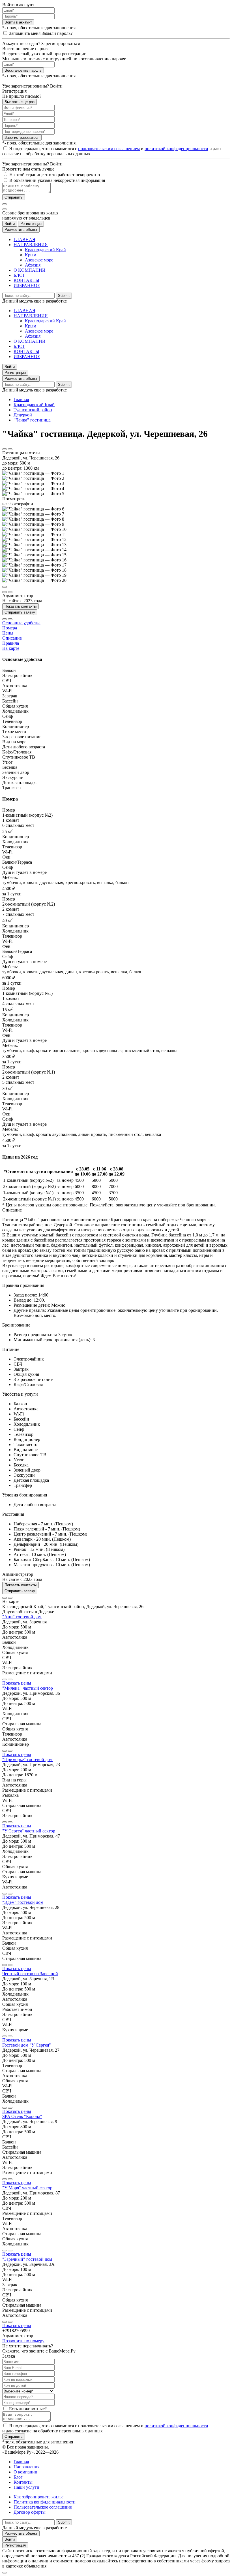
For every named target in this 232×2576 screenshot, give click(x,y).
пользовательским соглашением (109, 149)
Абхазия (33, 265)
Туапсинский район (33, 410)
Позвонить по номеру (23, 2341)
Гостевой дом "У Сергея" (27, 2045)
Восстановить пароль (23, 70)
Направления (26, 2467)
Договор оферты (30, 2512)
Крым (31, 255)
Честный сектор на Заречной (30, 1974)
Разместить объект (21, 230)
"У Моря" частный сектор (27, 2188)
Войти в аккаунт (18, 22)
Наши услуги (26, 2487)
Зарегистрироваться (22, 138)
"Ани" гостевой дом (22, 1617)
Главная (21, 400)
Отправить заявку (20, 612)
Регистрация (31, 224)
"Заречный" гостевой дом (27, 2259)
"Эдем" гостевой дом (23, 1902)
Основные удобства (21, 623)
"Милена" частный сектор (28, 1688)
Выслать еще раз (20, 102)
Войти (10, 224)
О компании (25, 2472)
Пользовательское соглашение (43, 2507)
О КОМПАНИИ (30, 270)
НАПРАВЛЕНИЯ (31, 245)
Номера (10, 628)
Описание (12, 638)
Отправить (14, 197)
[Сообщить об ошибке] (10, 449)
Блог (18, 2477)
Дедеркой (23, 415)
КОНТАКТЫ (26, 280)
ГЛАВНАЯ (24, 239)
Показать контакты (21, 606)
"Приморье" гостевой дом (27, 1759)
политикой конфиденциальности (176, 149)
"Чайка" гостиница (32, 420)
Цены (8, 633)
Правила (11, 643)
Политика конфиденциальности (45, 2502)
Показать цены (17, 1683)
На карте (11, 648)
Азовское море (39, 260)
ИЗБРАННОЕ (27, 285)
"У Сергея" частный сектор (29, 1831)
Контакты (23, 2482)
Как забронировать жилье (38, 2497)
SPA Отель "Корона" (22, 2116)
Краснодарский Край (45, 250)
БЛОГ (19, 275)
